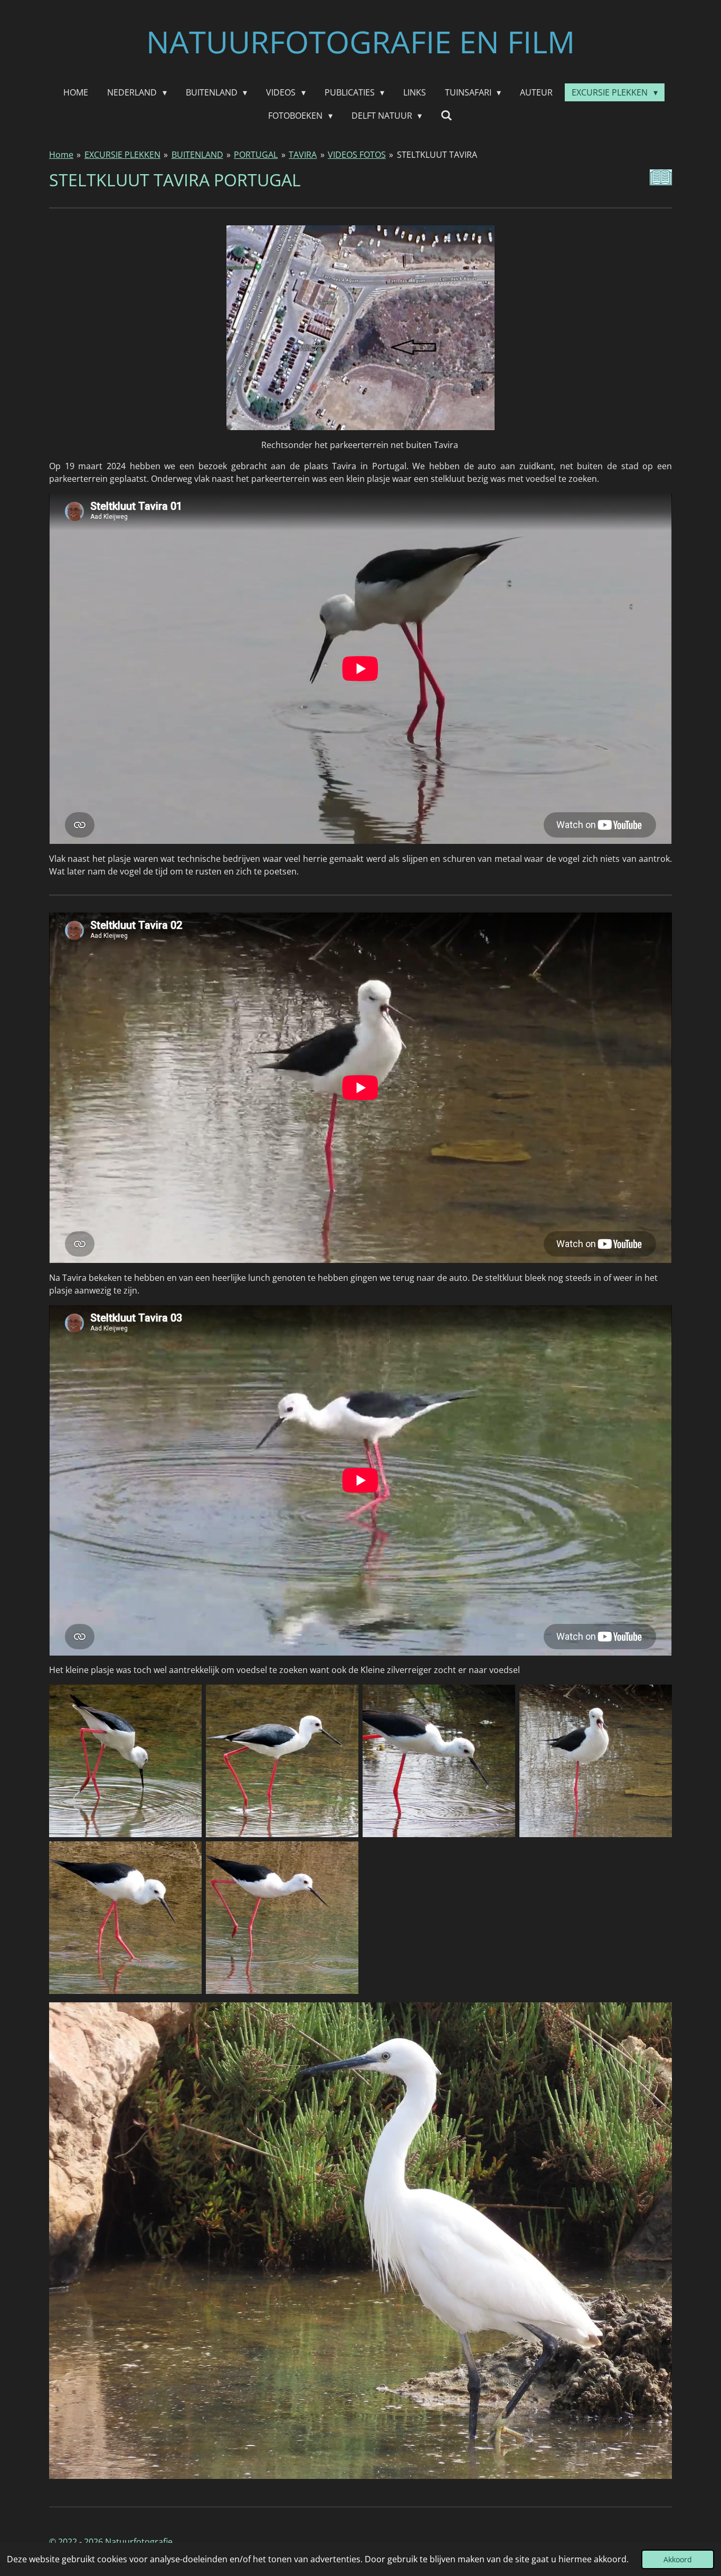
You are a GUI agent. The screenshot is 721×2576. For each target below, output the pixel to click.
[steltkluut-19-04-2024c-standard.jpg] (439, 1761)
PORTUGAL (256, 155)
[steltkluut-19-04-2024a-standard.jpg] (125, 1761)
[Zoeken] (447, 115)
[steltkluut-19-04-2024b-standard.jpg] (282, 1761)
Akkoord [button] (678, 2559)
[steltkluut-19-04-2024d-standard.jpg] (596, 1761)
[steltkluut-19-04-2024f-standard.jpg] (282, 1918)
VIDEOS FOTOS (357, 155)
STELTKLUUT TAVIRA (437, 155)
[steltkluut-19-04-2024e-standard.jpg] (125, 1918)
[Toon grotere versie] (360, 2240)
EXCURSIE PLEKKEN (122, 155)
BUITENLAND (197, 155)
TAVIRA (303, 155)
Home (61, 155)
